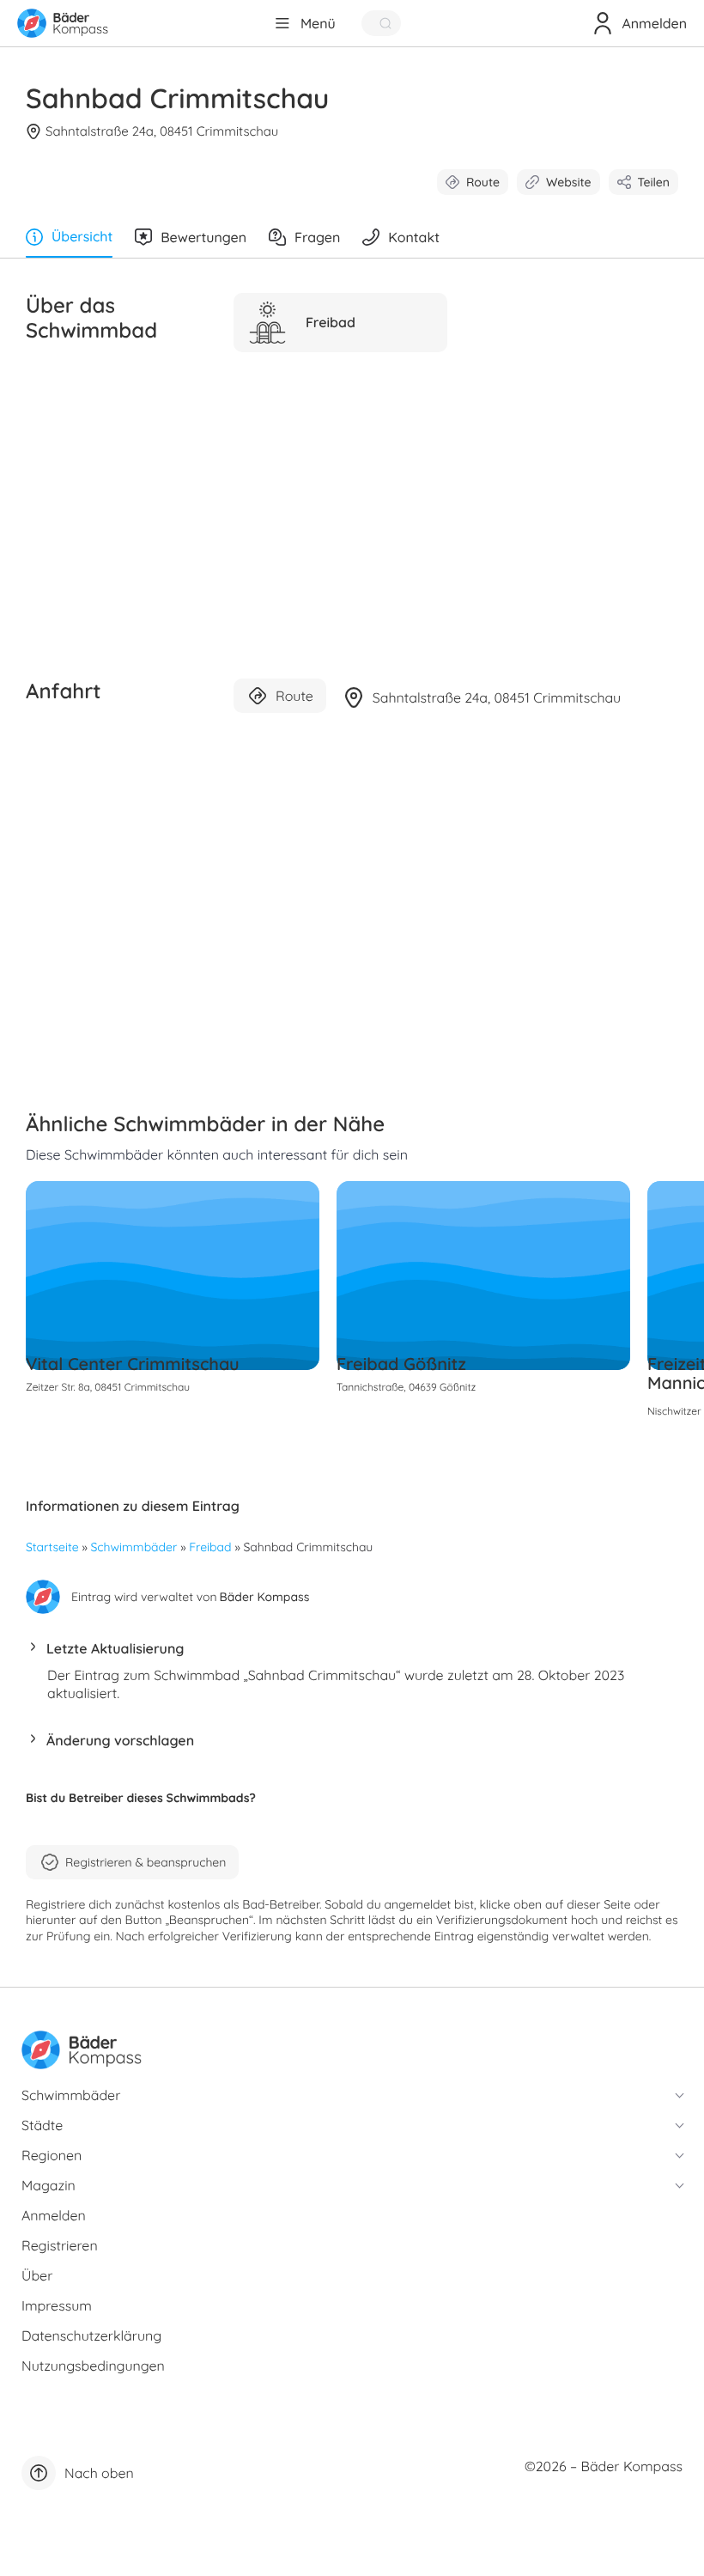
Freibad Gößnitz (401, 1364)
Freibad (210, 1547)
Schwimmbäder (134, 1547)
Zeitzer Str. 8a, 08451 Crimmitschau (108, 1387)
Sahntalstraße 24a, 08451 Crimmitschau (162, 131)
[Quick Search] (381, 23)
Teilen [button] (654, 182)
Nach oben (99, 2473)
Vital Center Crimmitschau (133, 1364)
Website (569, 182)
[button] (352, 1653)
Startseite (52, 1547)
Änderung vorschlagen (120, 1740)
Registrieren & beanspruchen (146, 1862)
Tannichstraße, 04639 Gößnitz (406, 1387)
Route (483, 182)
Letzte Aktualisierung (115, 1648)
